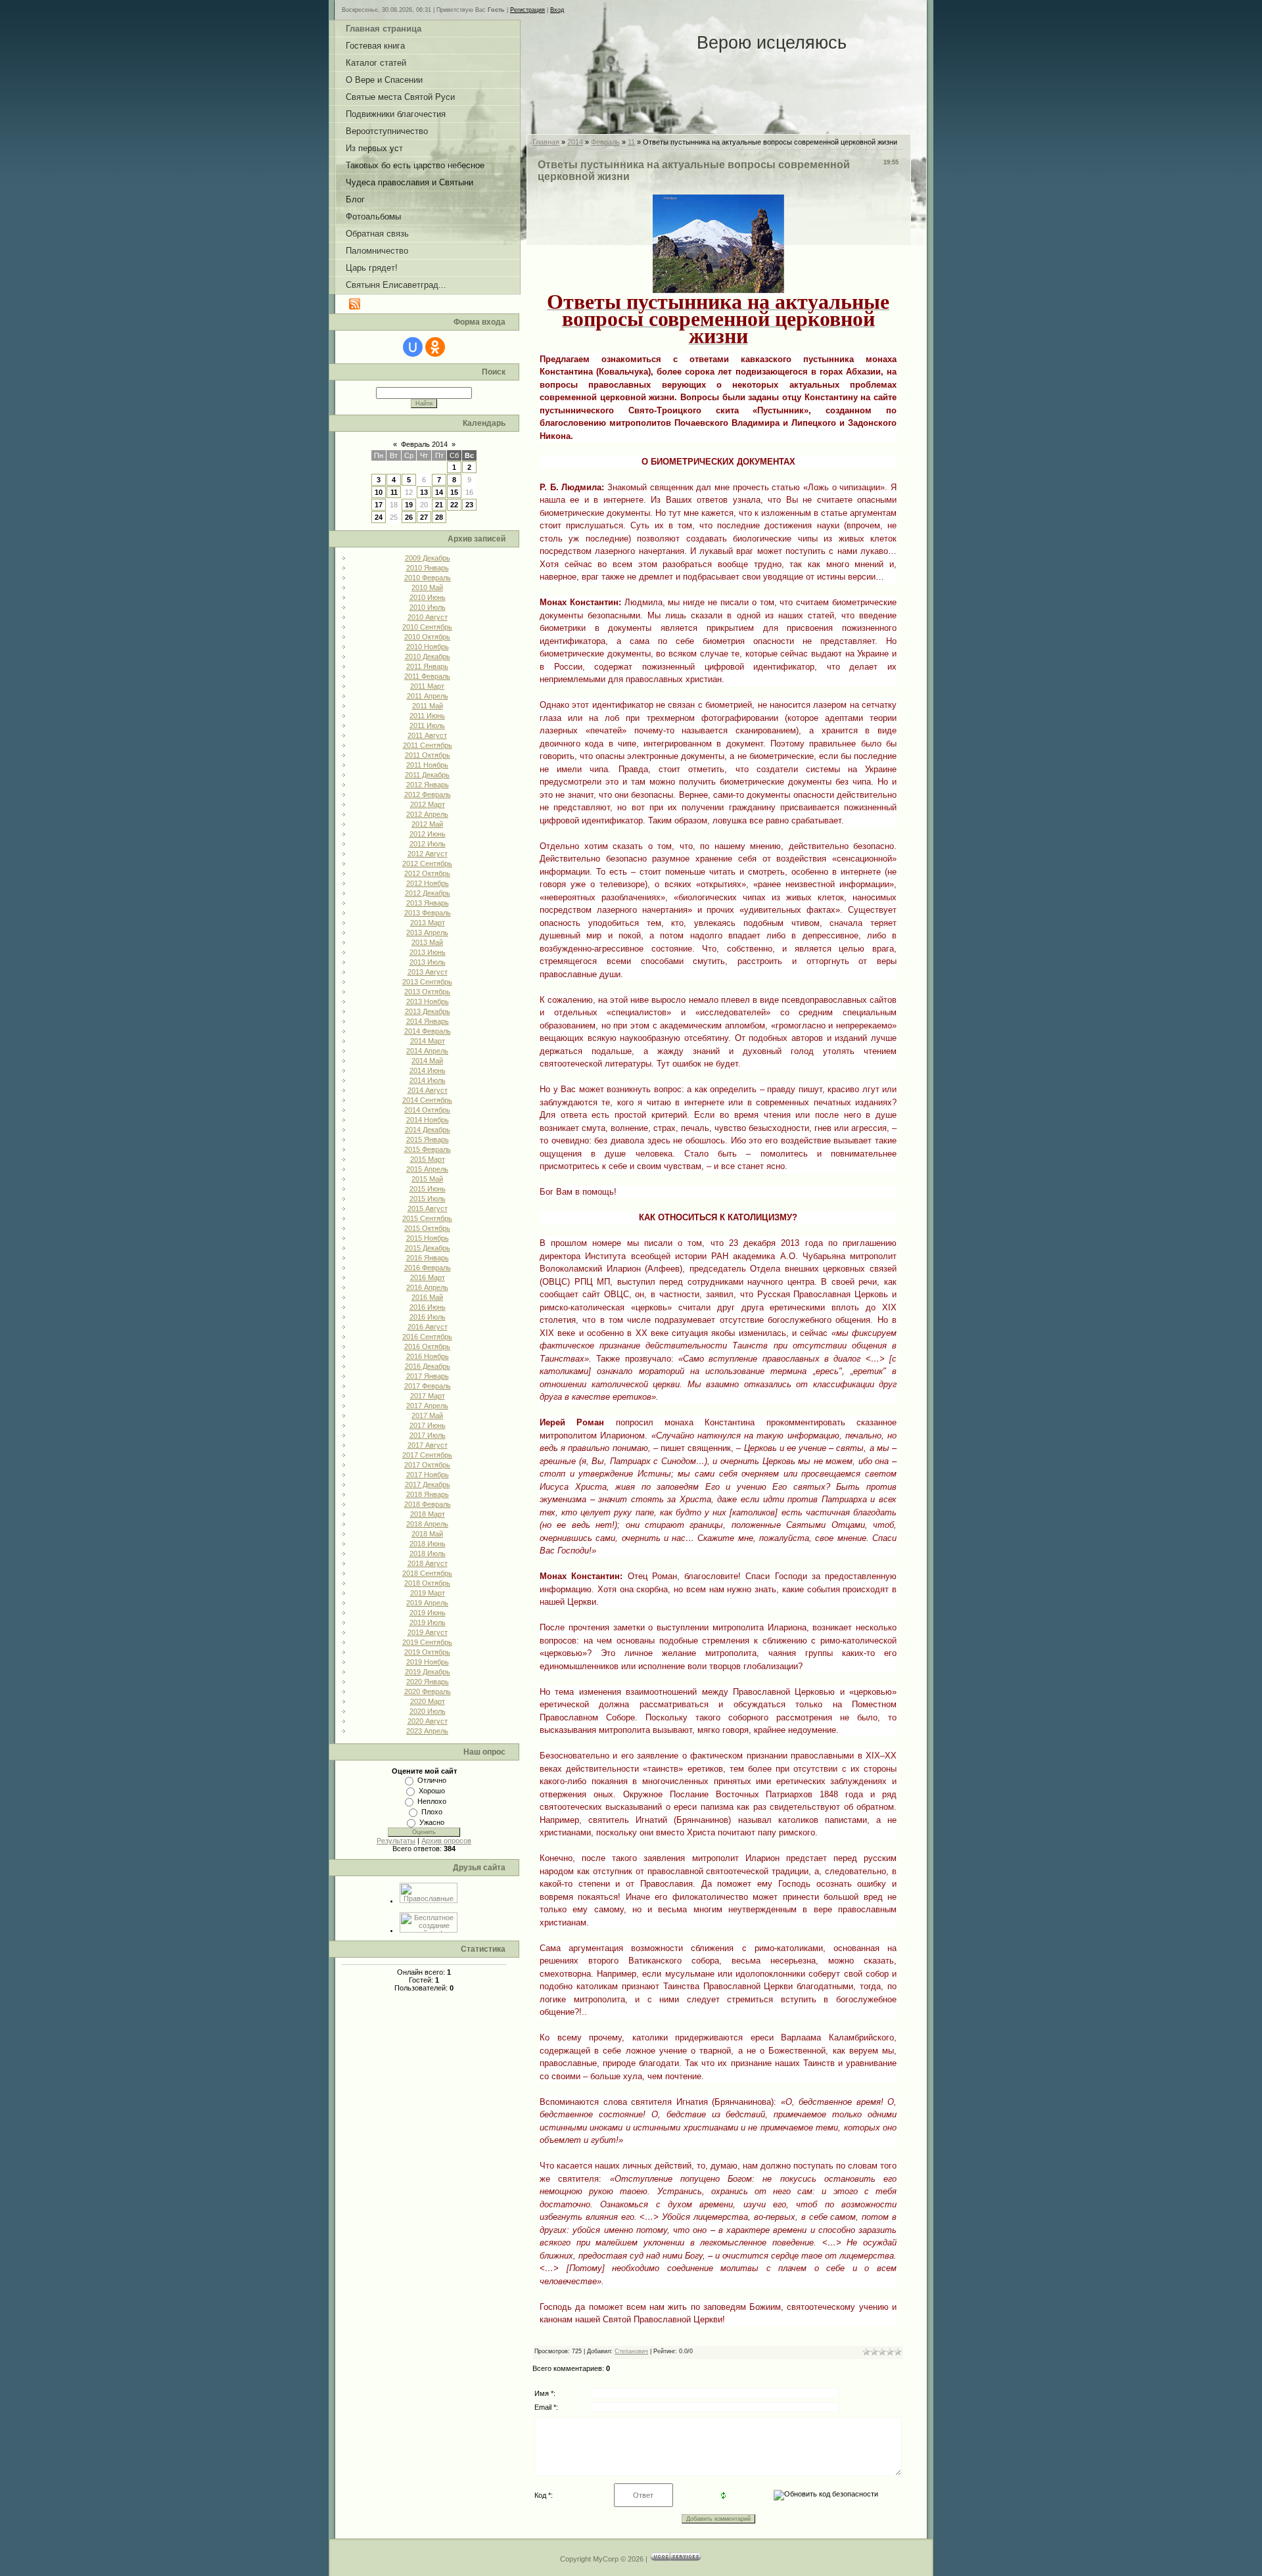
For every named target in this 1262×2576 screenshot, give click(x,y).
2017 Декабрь (428, 1484)
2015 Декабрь (428, 1248)
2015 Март (428, 1159)
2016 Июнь (428, 1307)
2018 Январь (428, 1494)
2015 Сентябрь (427, 1218)
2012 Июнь (428, 834)
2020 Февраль (428, 1691)
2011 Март (427, 686)
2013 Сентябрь (427, 982)
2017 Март (428, 1396)
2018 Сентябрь (427, 1573)
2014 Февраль (428, 1031)
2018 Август (428, 1563)
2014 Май (427, 1061)
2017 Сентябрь (427, 1455)
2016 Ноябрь (428, 1356)
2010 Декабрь (428, 656)
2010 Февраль (428, 578)
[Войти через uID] (413, 347)
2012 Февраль (428, 794)
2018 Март (428, 1514)
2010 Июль (428, 607)
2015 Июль (428, 1199)
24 (379, 517)
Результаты (396, 1841)
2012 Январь (428, 785)
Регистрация (527, 10)
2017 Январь (428, 1376)
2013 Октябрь (427, 992)
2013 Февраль (428, 913)
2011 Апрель (428, 696)
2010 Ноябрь (428, 647)
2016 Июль (428, 1317)
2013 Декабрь (428, 1011)
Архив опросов (446, 1841)
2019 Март (428, 1593)
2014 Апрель (427, 1051)
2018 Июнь (428, 1544)
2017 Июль (428, 1435)
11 (394, 492)
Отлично (432, 1780)
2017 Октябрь (427, 1465)
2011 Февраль (427, 676)
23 (469, 505)
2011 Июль (427, 725)
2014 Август (428, 1090)
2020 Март (428, 1701)
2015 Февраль (428, 1149)
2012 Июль (428, 844)
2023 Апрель (427, 1731)
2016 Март (428, 1277)
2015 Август (428, 1208)
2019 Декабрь (428, 1672)
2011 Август (427, 735)
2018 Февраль (428, 1504)
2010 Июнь (428, 597)
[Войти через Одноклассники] (435, 347)
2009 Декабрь (428, 558)
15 (454, 492)
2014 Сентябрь (427, 1100)
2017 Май (427, 1415)
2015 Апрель (427, 1169)
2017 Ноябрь (428, 1475)
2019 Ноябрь (428, 1662)
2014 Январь (428, 1021)
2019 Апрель (427, 1603)
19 (409, 505)
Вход (557, 10)
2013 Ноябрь (428, 1001)
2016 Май (427, 1297)
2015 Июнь (428, 1189)
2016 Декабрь (428, 1366)
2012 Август (428, 854)
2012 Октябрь (427, 873)
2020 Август (428, 1721)
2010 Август (428, 617)
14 (439, 492)
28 (439, 517)
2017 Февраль (428, 1386)
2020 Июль (428, 1711)
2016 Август (428, 1327)
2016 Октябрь (427, 1346)
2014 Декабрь (428, 1130)
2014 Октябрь (427, 1110)
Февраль (605, 142)
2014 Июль (428, 1080)
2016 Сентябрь (427, 1337)
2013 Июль (428, 962)
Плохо (432, 1812)
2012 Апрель (427, 814)
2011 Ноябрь (427, 765)
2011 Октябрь (428, 755)
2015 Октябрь (427, 1228)
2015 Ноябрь (428, 1238)
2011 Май (428, 706)
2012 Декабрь (428, 893)
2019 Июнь (428, 1613)
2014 (575, 142)
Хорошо (432, 1791)
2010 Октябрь (427, 637)
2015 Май (427, 1179)
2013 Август (428, 972)
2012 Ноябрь (428, 883)
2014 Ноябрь (428, 1120)
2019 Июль (428, 1622)
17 (379, 505)
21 (439, 505)
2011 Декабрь (427, 775)
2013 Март (428, 923)
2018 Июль (428, 1553)
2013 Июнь (428, 952)
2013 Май (427, 942)
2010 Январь (428, 568)
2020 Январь (428, 1682)
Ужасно (432, 1822)
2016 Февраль (428, 1268)
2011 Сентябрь (428, 745)
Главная (546, 142)
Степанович (631, 2351)
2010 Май (427, 587)
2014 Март (428, 1041)
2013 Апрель (427, 932)
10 (379, 492)
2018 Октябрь (427, 1583)
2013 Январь (428, 903)
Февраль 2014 (424, 444)
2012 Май (427, 824)
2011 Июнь (427, 716)
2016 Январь (428, 1258)
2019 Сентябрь (427, 1642)
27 (424, 517)
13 (424, 492)
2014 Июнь (428, 1070)
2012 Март (428, 804)
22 (454, 505)
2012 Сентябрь (427, 863)
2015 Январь (428, 1139)
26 (409, 517)
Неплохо (432, 1801)
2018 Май (427, 1534)
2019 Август (428, 1632)
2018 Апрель (427, 1524)
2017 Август (428, 1445)
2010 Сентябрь (427, 627)
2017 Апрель (427, 1406)
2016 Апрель (427, 1287)
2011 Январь (427, 666)
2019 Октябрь (427, 1652)
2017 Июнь (428, 1425)
